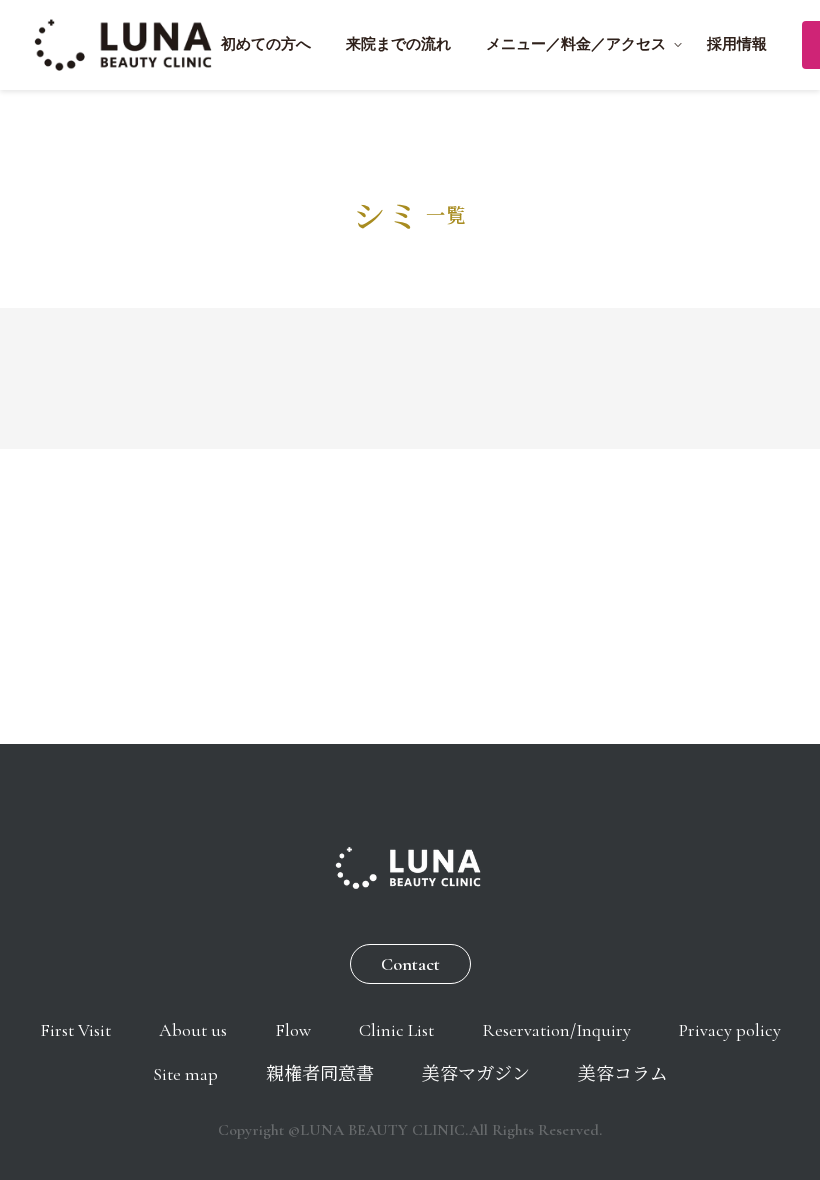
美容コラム (623, 1074)
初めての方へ (266, 44)
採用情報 (737, 44)
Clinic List (396, 1030)
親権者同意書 (320, 1074)
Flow (293, 1030)
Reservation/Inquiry (556, 1030)
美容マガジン (476, 1074)
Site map (185, 1074)
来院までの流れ (398, 44)
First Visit (75, 1030)
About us (193, 1030)
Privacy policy (730, 1030)
